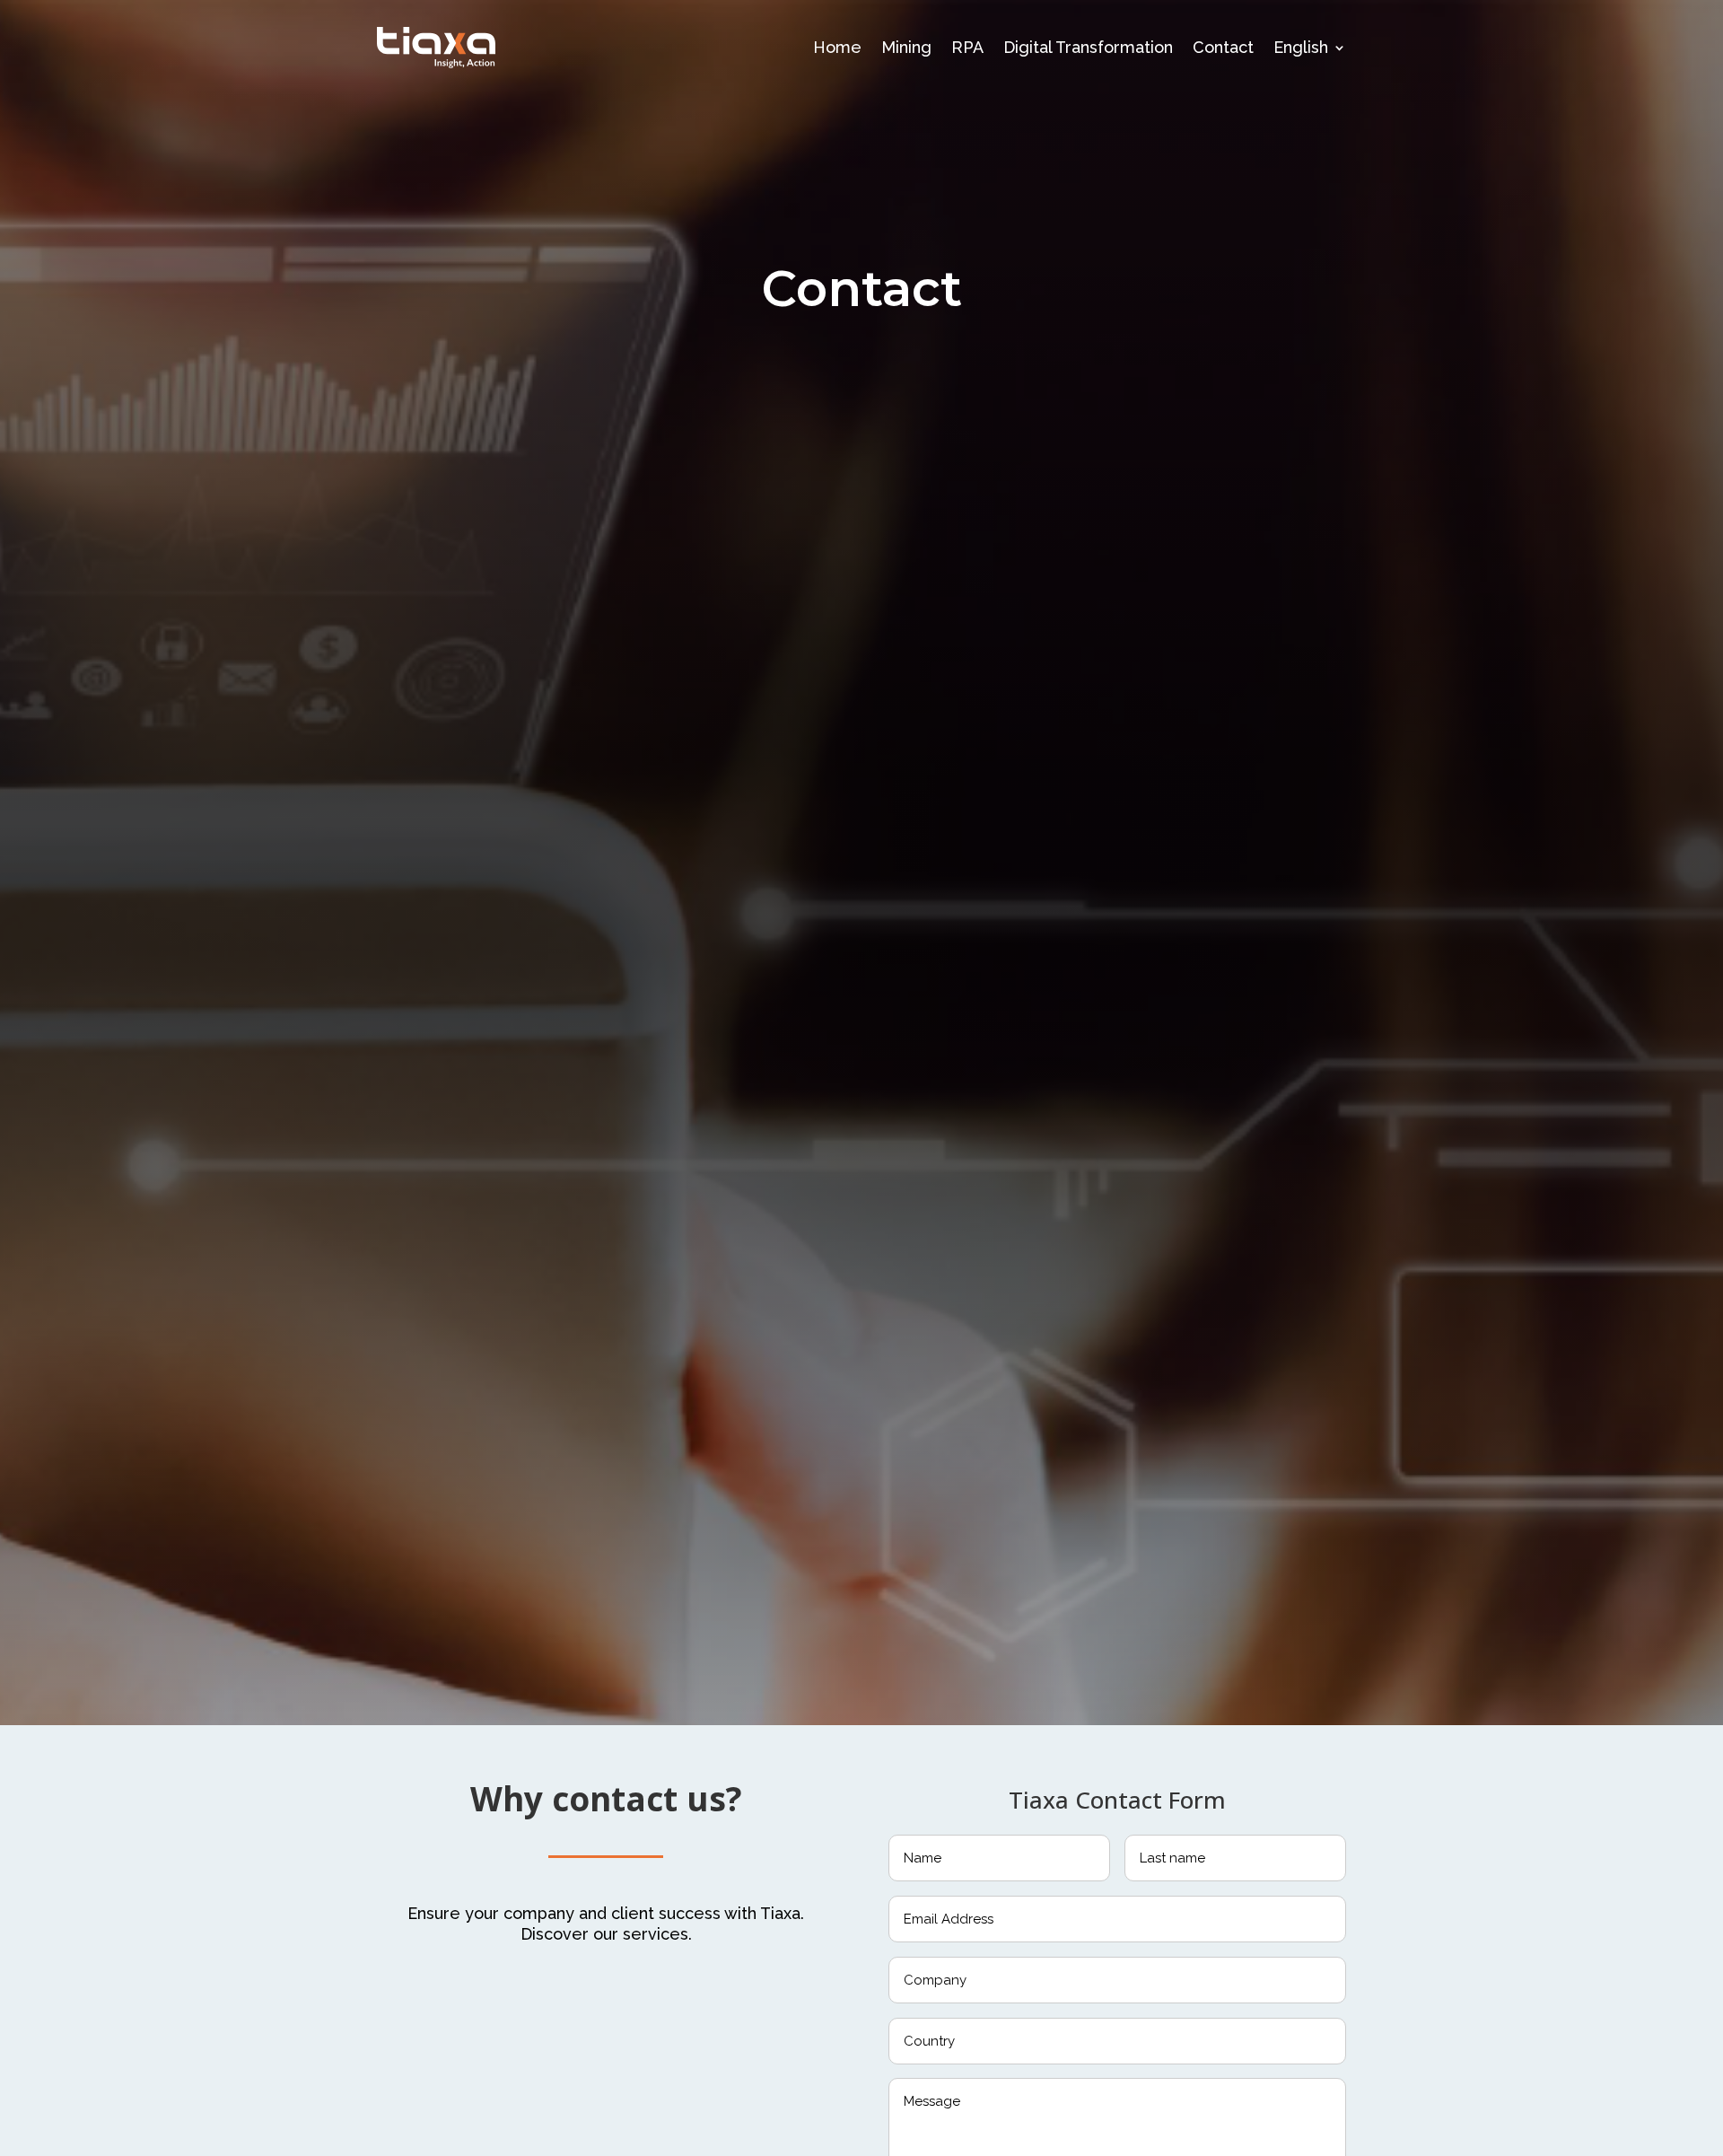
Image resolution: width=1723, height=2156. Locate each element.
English (1301, 47)
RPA (967, 47)
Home (837, 47)
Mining (906, 47)
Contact (1223, 47)
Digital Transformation (1088, 47)
